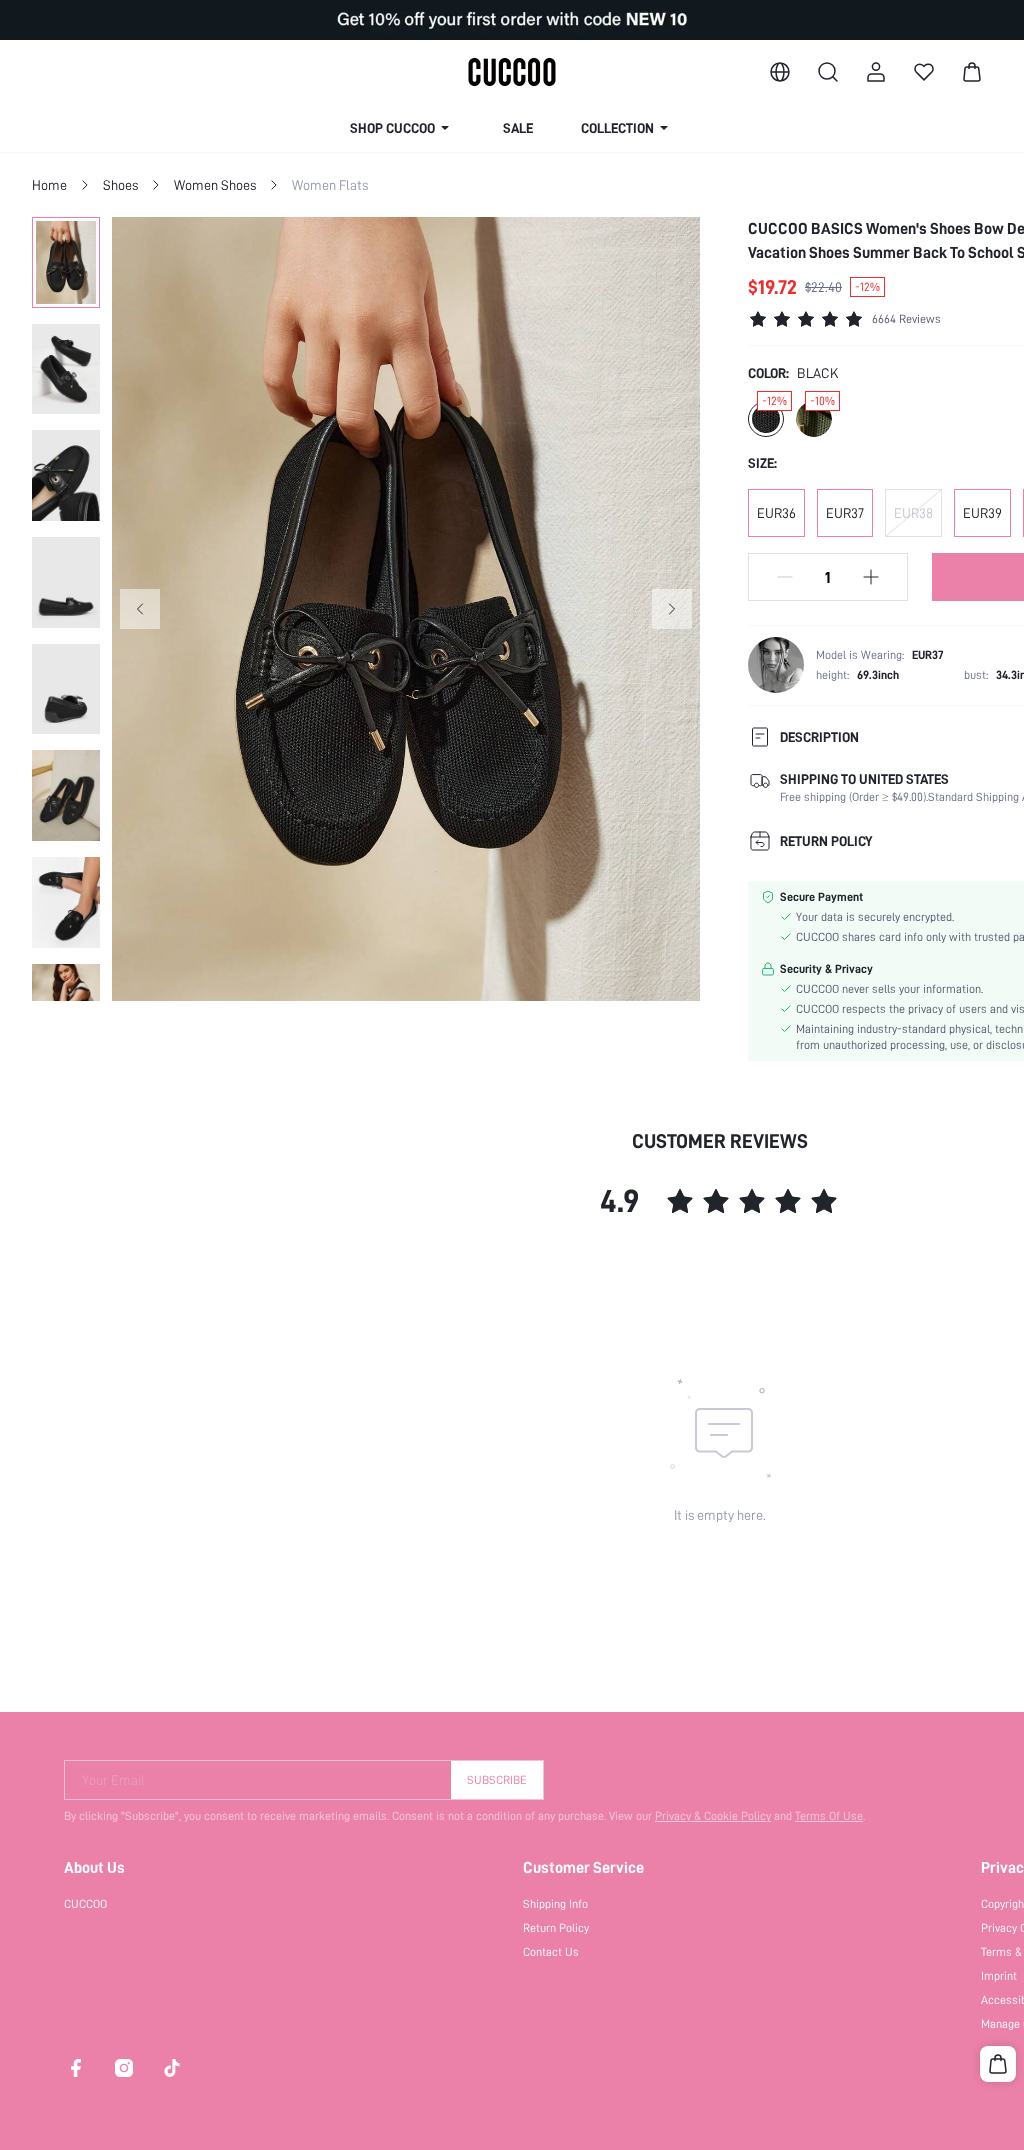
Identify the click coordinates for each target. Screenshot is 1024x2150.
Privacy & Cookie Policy (713, 1816)
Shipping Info (555, 1904)
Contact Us (551, 1952)
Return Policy (556, 1928)
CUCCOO (85, 1904)
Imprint (999, 1976)
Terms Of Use (829, 1816)
